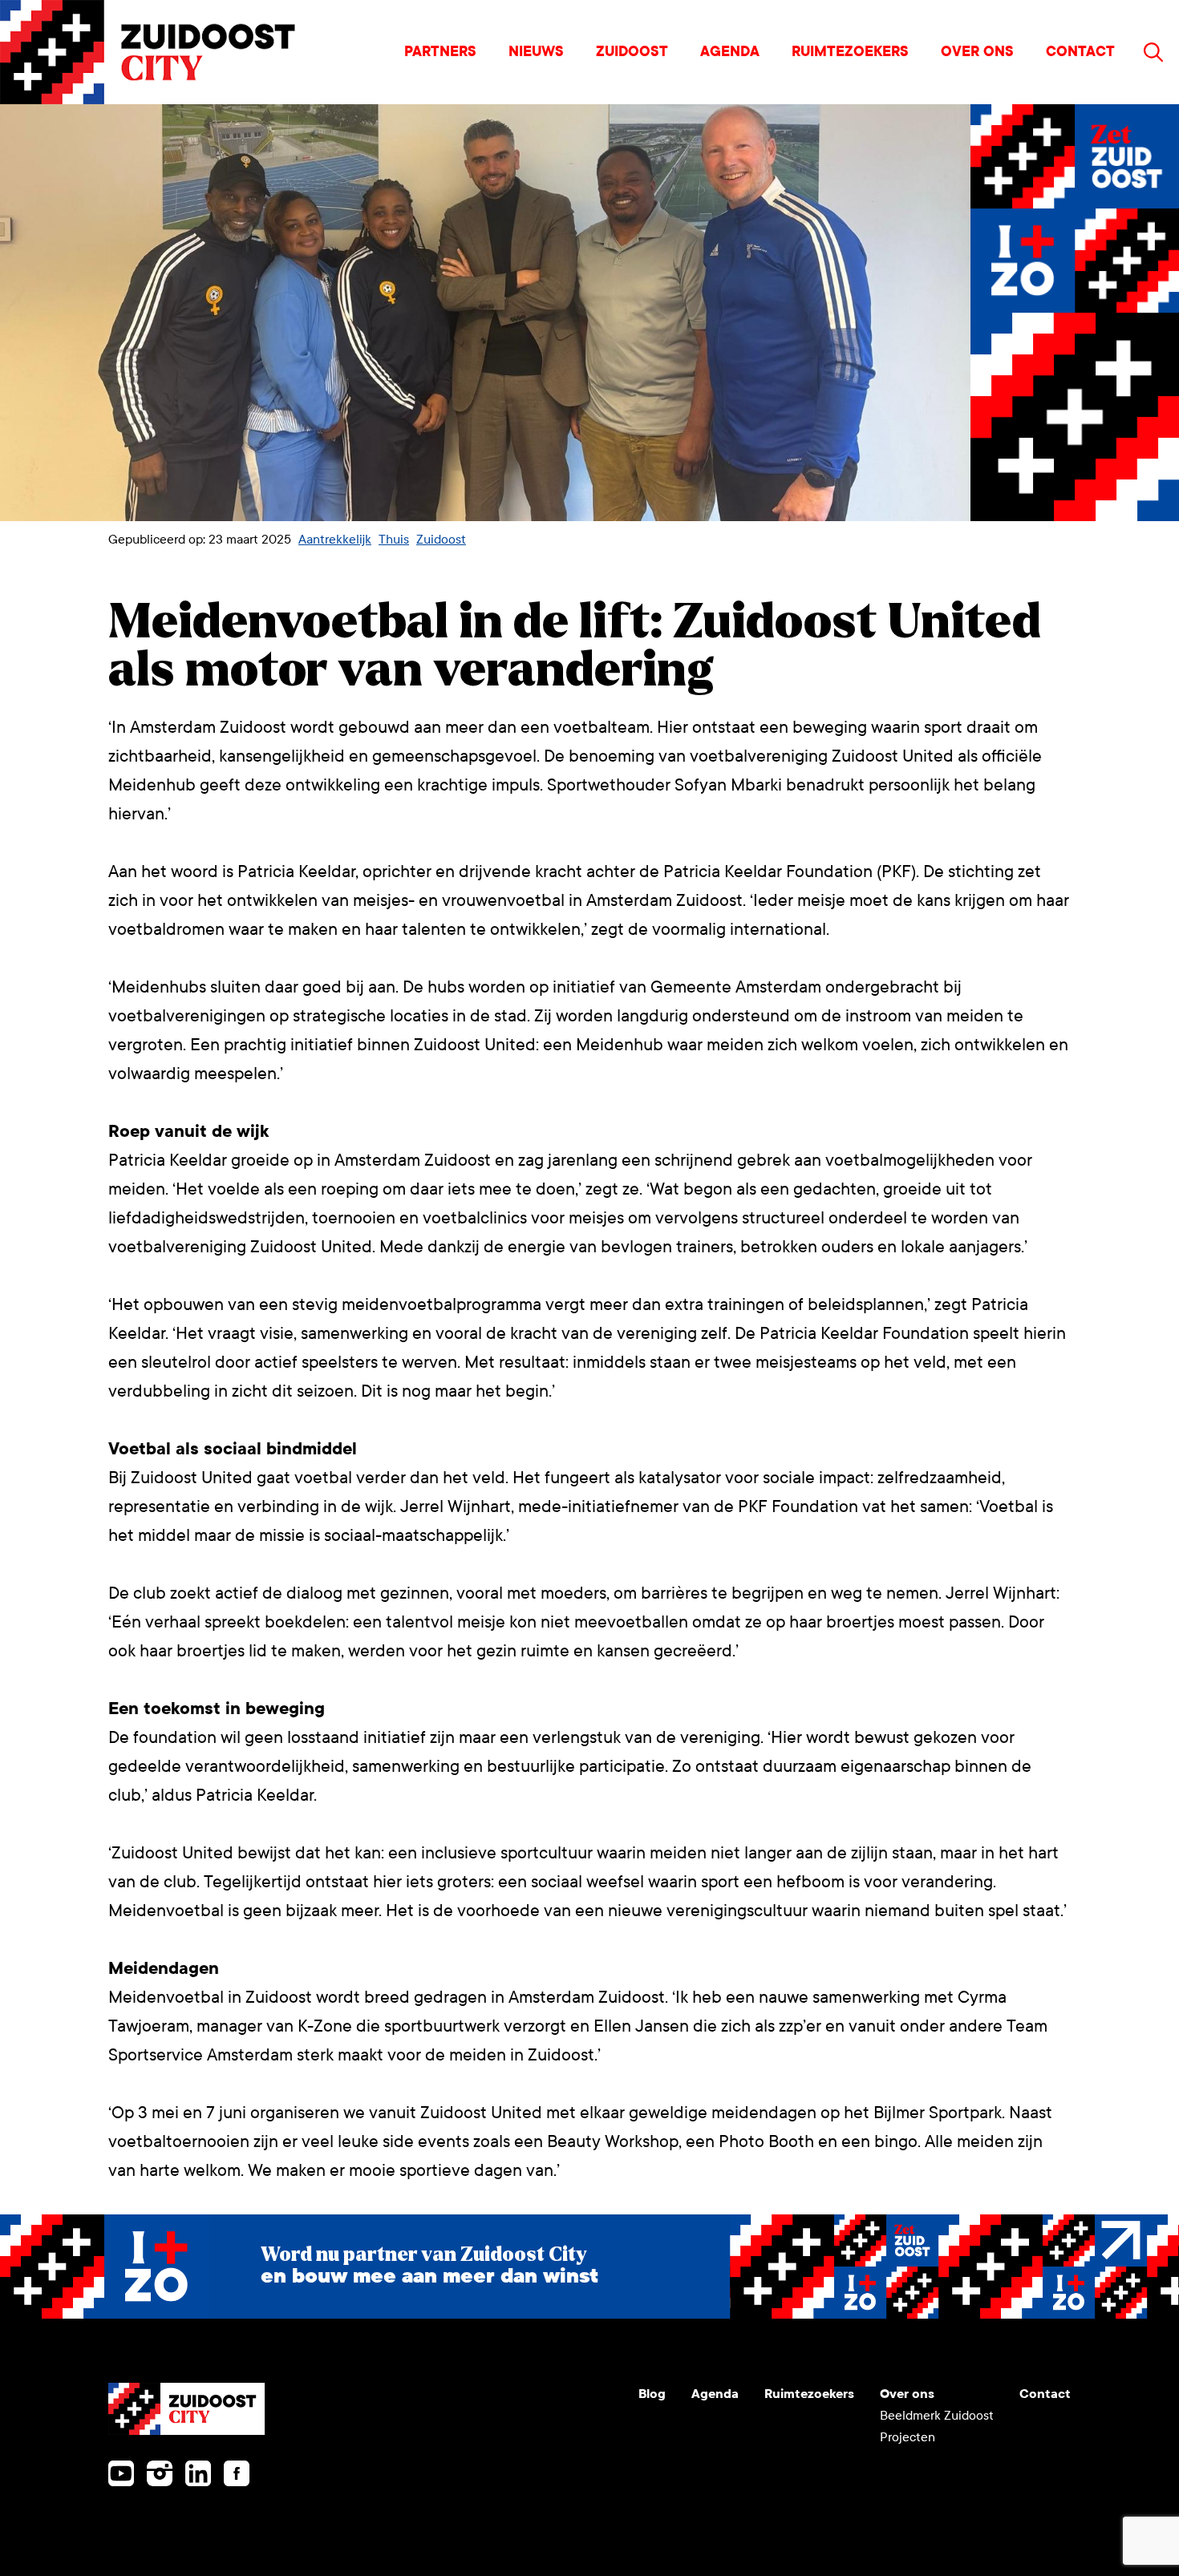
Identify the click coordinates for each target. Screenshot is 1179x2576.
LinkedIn (198, 2473)
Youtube (121, 2473)
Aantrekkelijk (335, 539)
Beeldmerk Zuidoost (937, 2415)
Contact (1080, 52)
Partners (440, 52)
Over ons (977, 52)
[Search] (1153, 52)
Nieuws (536, 52)
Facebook (237, 2473)
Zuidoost (632, 52)
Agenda (730, 52)
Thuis (394, 539)
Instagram (160, 2473)
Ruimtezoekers (850, 52)
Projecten (908, 2437)
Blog (652, 2394)
